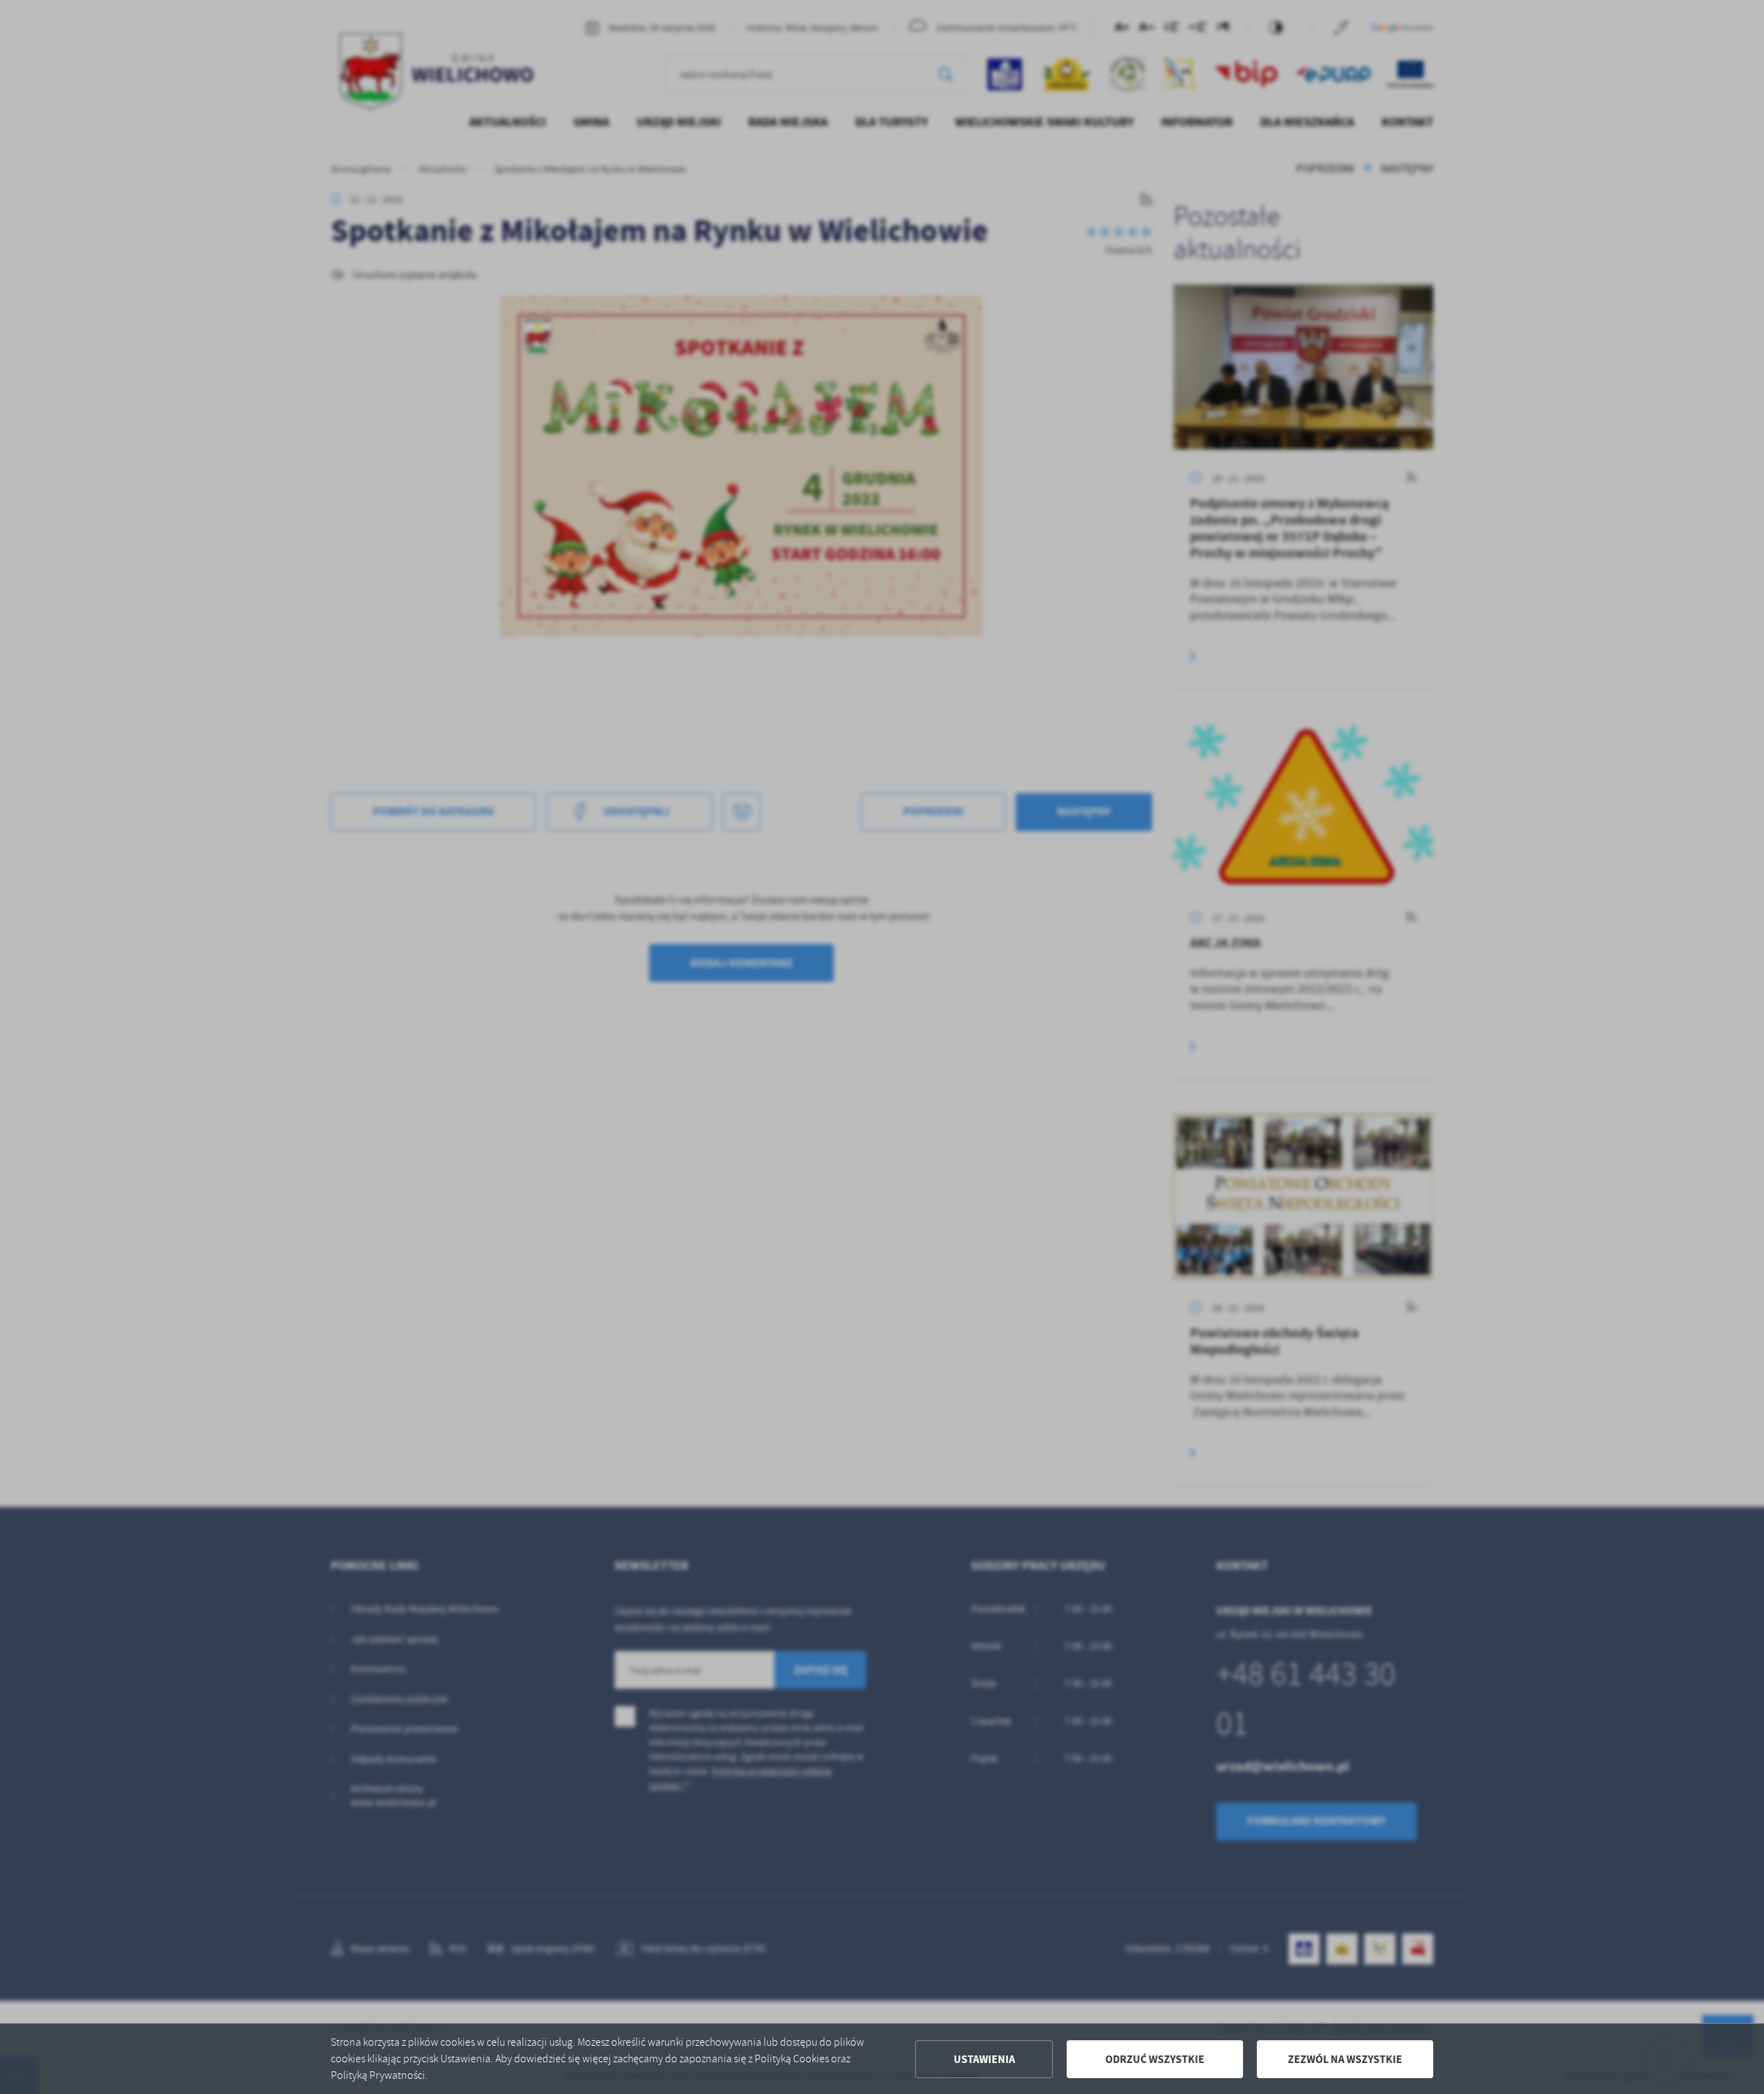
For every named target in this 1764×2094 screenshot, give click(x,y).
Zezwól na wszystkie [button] (1345, 2059)
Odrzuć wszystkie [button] (1155, 2059)
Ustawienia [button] (984, 2059)
